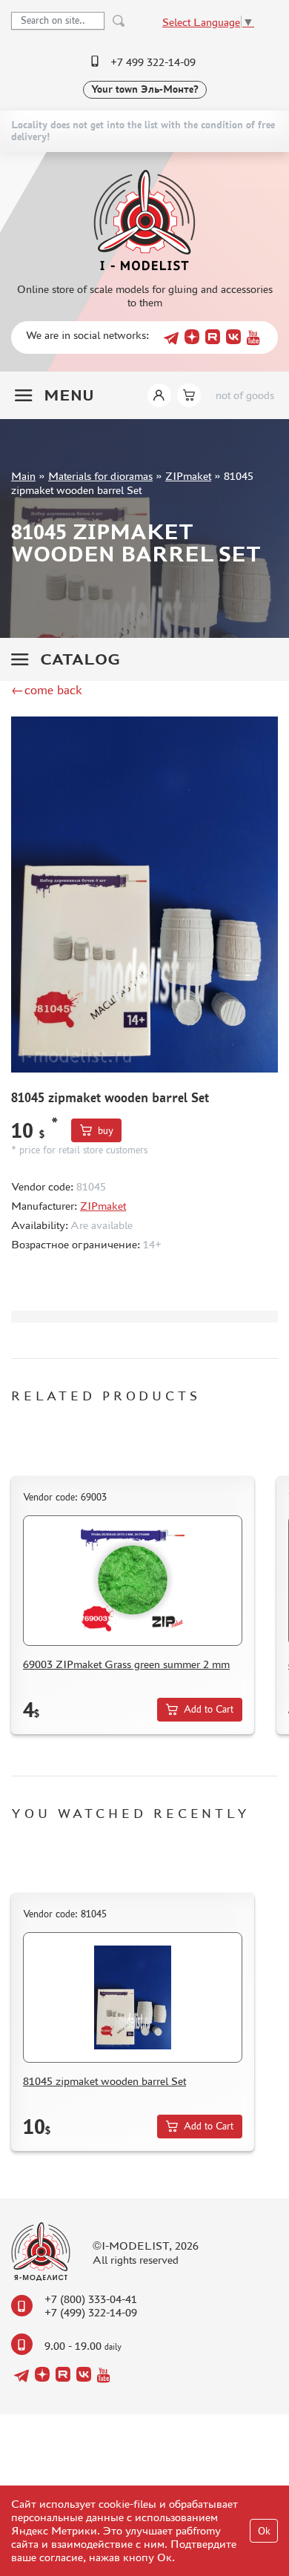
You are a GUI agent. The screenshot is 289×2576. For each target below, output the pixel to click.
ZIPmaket (188, 476)
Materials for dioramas (100, 476)
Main (23, 476)
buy (106, 1131)
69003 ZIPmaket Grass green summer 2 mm (126, 1664)
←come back (47, 690)
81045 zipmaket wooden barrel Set (104, 2081)
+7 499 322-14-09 (153, 62)
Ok (264, 2531)
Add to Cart (209, 1709)
